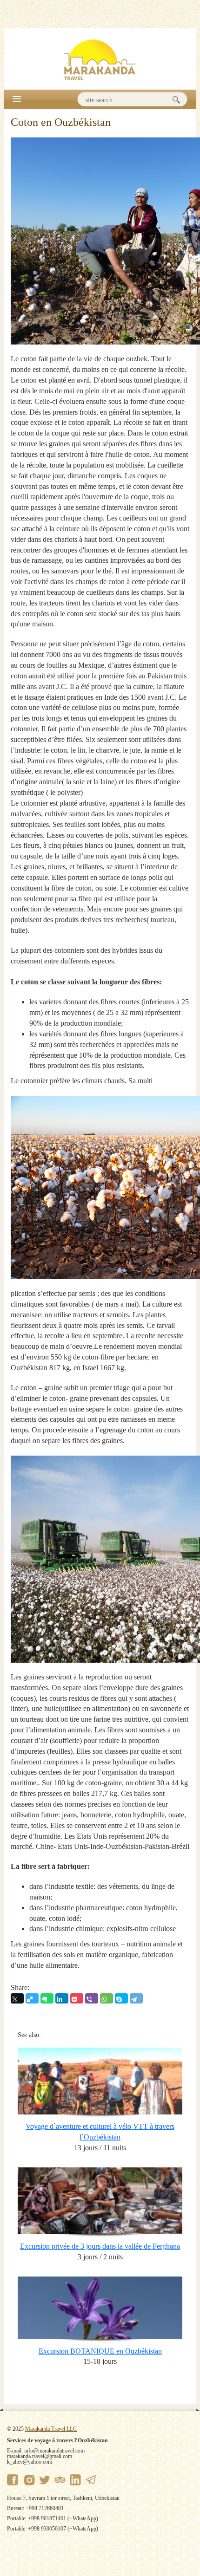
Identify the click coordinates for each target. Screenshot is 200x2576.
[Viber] (92, 1998)
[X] (17, 1998)
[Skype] (121, 1998)
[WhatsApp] (107, 1998)
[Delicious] (32, 1998)
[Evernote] (47, 1998)
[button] (17, 99)
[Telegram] (136, 1998)
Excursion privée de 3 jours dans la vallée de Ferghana (100, 2246)
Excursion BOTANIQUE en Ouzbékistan (100, 2351)
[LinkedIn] (62, 1998)
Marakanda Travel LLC (51, 2429)
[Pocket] (77, 1998)
